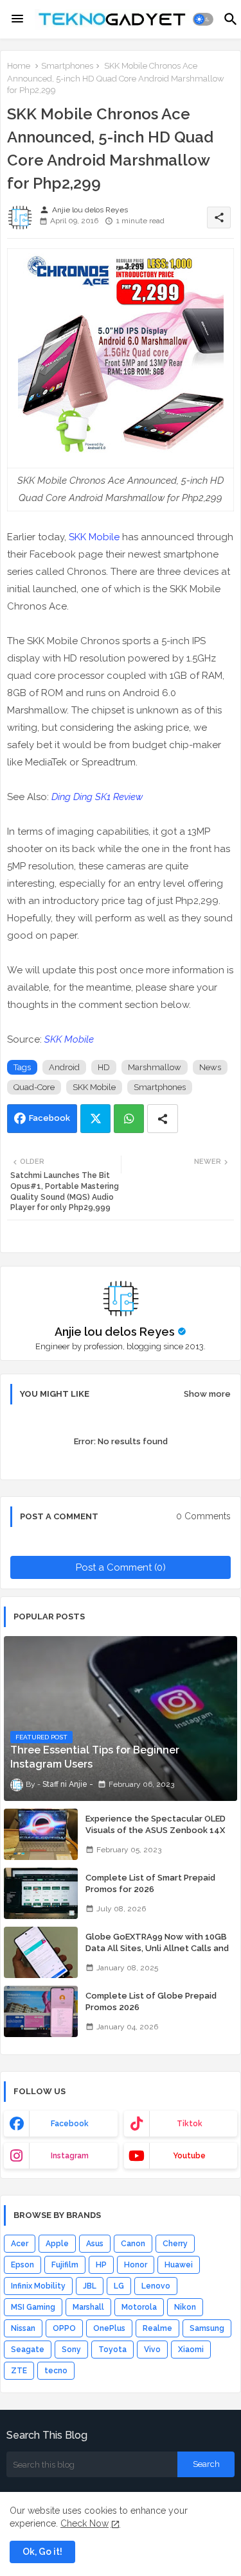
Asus (95, 2244)
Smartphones (67, 66)
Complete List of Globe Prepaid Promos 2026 (151, 2001)
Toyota (112, 2350)
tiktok (190, 2124)
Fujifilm (65, 2265)
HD (104, 1067)
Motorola (139, 2307)
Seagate (28, 2350)
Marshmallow (155, 1067)
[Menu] (17, 19)
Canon (133, 2244)
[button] (203, 19)
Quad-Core (34, 1087)
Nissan (23, 2328)
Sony (71, 2350)
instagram (70, 2156)
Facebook (49, 1118)
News (210, 1067)
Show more (207, 1394)
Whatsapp (129, 1119)
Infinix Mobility (38, 2286)
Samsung (207, 2328)
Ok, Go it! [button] (42, 2552)
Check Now (85, 2523)
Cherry (175, 2244)
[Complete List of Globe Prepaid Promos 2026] (41, 2011)
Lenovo (156, 2286)
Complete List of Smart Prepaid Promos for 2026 (150, 1883)
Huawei (179, 2265)
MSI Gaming (33, 2307)
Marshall (88, 2307)
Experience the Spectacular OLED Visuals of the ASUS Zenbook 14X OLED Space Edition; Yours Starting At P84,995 (157, 1836)
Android (64, 1067)
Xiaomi (191, 2350)
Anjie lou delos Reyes (115, 1332)
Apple (57, 2244)
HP (101, 2265)
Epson (22, 2265)
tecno (56, 2371)
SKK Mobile (94, 537)
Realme (157, 2328)
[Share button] (163, 1119)
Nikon (185, 2307)
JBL (90, 2286)
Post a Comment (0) (121, 1567)
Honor (136, 2265)
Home (19, 66)
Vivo (152, 2350)
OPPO (64, 2328)
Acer (20, 2244)
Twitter (95, 1119)
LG (119, 2286)
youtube (189, 2156)
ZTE (19, 2371)
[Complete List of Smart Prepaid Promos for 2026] (41, 1893)
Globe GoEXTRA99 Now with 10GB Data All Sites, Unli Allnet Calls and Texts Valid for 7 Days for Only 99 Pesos (157, 1954)
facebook (70, 2124)
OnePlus (109, 2328)
